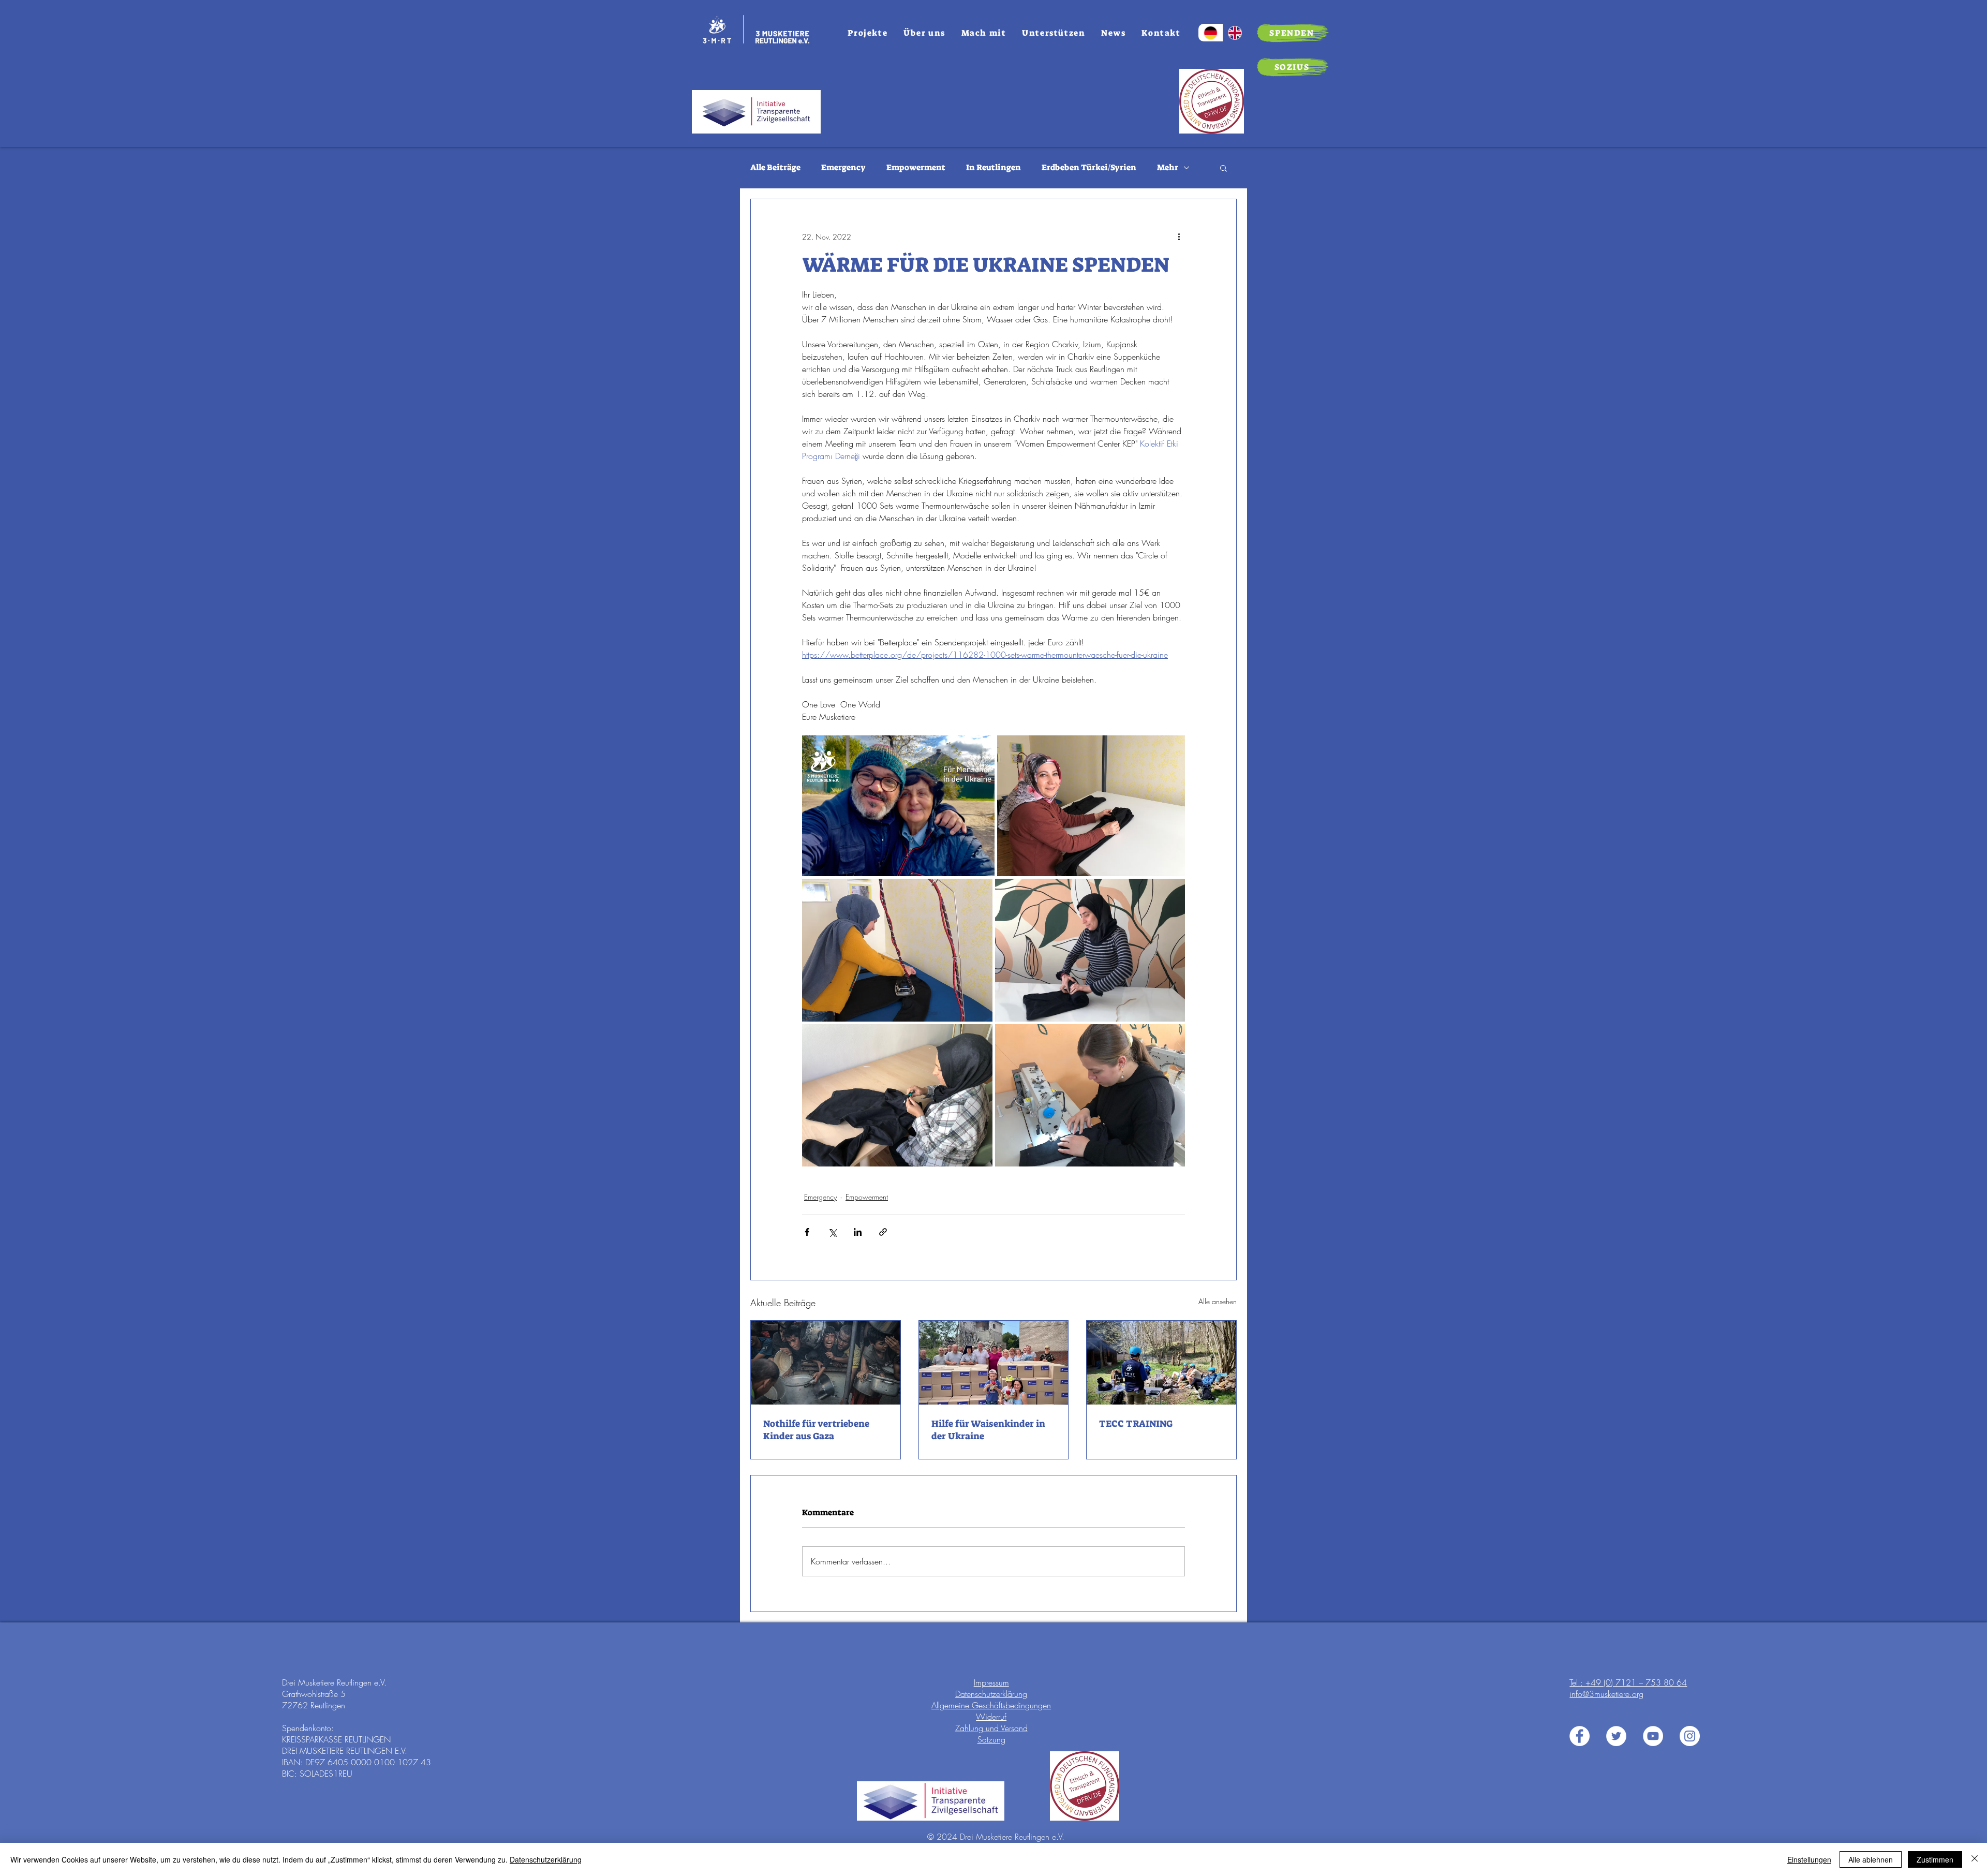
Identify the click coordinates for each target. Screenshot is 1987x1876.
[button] (1224, 168)
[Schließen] (1975, 1859)
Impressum (991, 1682)
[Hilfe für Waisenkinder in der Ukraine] (994, 1363)
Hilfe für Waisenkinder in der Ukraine (988, 1430)
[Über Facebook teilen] (807, 1232)
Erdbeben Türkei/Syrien (1089, 167)
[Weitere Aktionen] (1179, 237)
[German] (1211, 33)
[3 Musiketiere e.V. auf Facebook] (1580, 1736)
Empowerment (916, 167)
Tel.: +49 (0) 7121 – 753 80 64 (1628, 1682)
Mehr (1168, 167)
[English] (1235, 33)
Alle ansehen (1218, 1301)
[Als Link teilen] (883, 1232)
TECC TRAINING (1136, 1424)
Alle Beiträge (775, 167)
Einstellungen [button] (1809, 1859)
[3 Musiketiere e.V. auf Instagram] (1690, 1736)
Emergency (843, 167)
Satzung (991, 1739)
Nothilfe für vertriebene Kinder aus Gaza (816, 1430)
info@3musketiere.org (1606, 1694)
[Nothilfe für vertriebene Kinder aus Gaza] (826, 1363)
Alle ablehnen (1871, 1859)
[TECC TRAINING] (1161, 1363)
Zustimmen (1935, 1859)
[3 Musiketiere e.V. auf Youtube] (1653, 1736)
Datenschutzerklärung (991, 1694)
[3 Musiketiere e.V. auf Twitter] (1616, 1736)
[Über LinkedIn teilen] (858, 1232)
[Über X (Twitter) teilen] (832, 1232)
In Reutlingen (993, 167)
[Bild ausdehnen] (898, 806)
